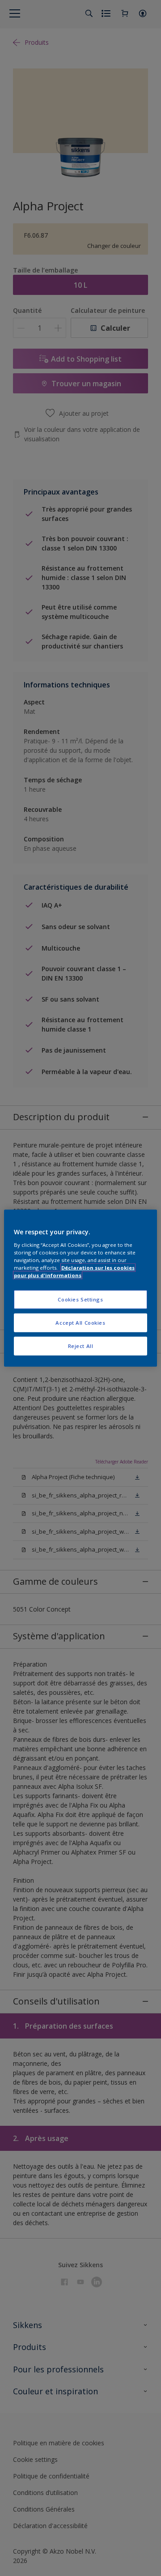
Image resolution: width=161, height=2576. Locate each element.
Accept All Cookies (80, 1322)
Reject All (81, 1346)
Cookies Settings (80, 1299)
